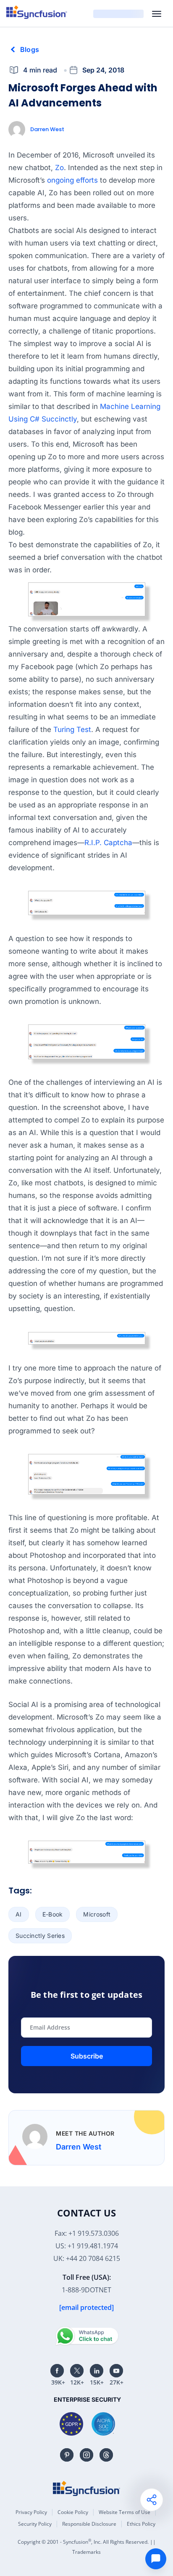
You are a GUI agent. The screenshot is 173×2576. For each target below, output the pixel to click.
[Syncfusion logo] (37, 12)
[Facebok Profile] (57, 2371)
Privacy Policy (31, 2512)
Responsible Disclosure (89, 2524)
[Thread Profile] (106, 2455)
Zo (59, 168)
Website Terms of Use (125, 2512)
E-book (53, 1914)
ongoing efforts (72, 180)
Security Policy (35, 2524)
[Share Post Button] (152, 2500)
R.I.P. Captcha (108, 843)
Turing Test (72, 729)
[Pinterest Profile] (67, 2455)
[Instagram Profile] (86, 2455)
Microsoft (97, 1914)
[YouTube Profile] (116, 2371)
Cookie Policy (73, 2512)
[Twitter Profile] (77, 2371)
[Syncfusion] (86, 2488)
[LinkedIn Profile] (97, 2371)
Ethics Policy (141, 2524)
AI (19, 1914)
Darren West (47, 129)
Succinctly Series (40, 1936)
